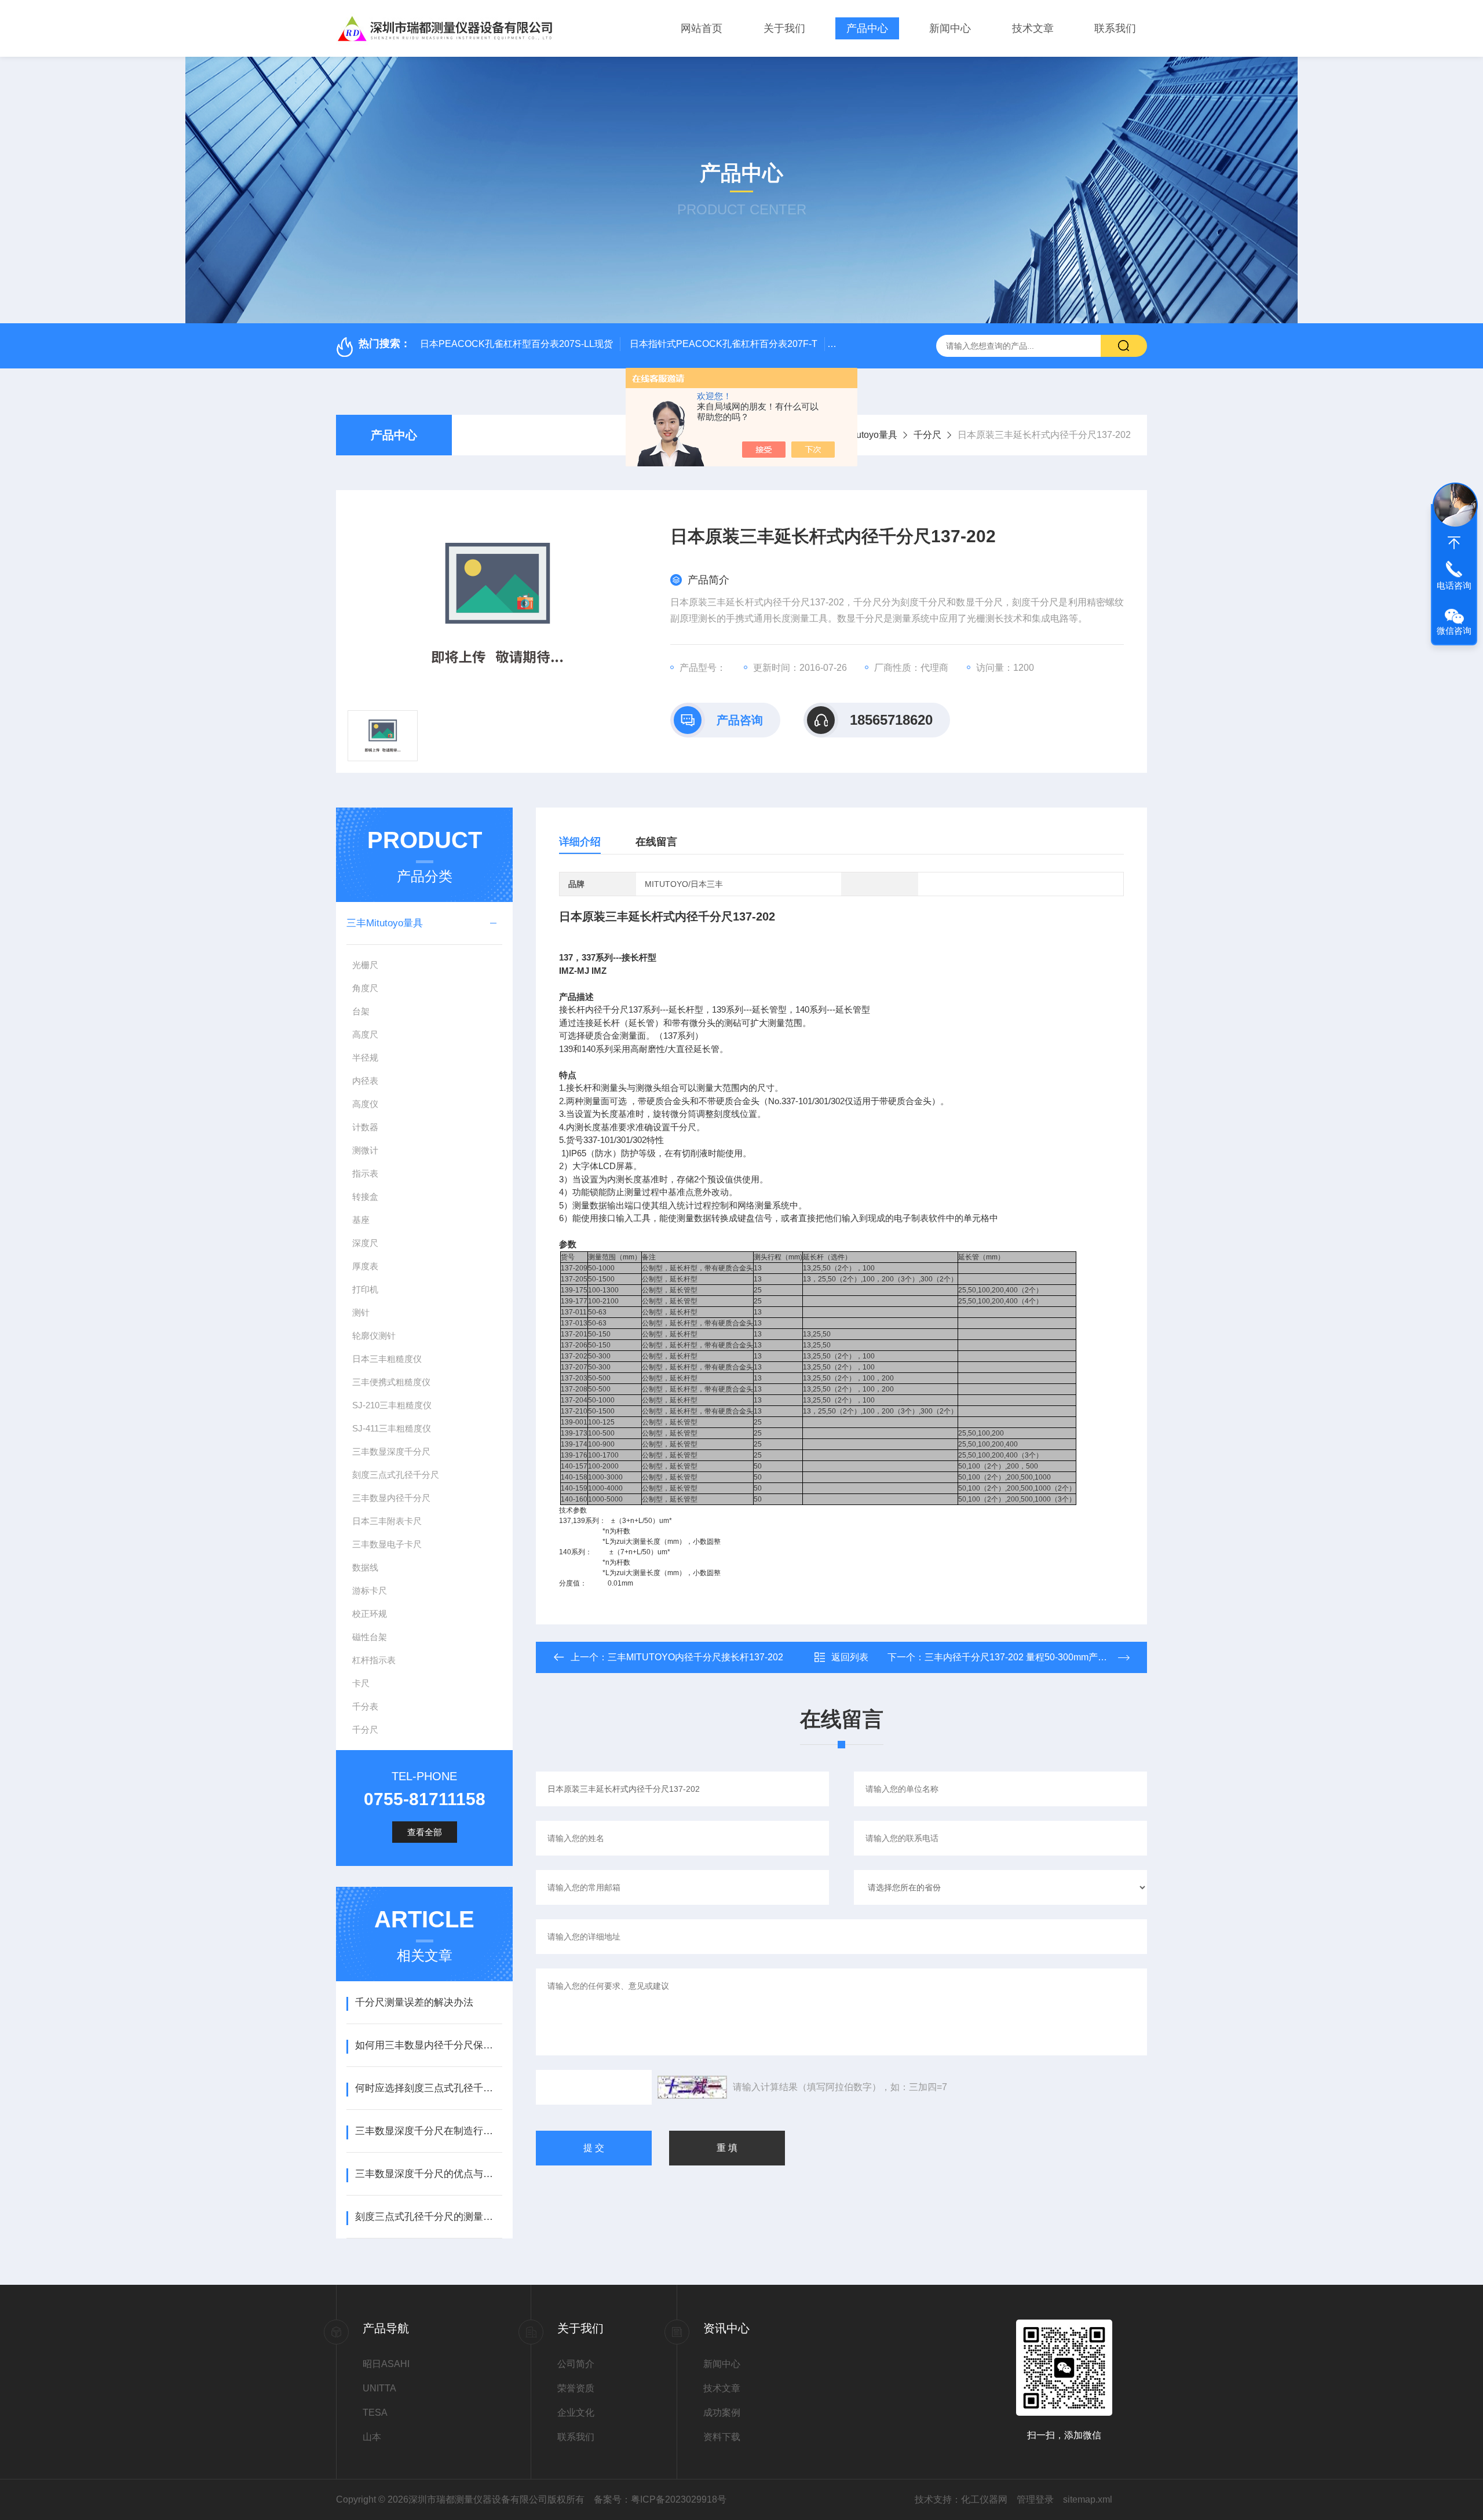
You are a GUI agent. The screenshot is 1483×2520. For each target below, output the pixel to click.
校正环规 (370, 1614)
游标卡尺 (370, 1590)
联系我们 (1115, 28)
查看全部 (425, 1832)
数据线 (365, 1567)
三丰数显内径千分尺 (391, 1498)
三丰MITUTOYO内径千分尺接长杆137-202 (695, 1657)
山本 (372, 2437)
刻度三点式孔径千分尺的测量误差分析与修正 (428, 2217)
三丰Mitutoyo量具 (861, 435)
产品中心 (867, 28)
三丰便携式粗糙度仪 (391, 1382)
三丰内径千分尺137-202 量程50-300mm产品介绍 (1025, 1657)
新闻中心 (950, 28)
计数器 (365, 1127)
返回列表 (850, 1657)
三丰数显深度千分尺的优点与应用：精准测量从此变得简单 (428, 2174)
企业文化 (576, 2413)
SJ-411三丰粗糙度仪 (392, 1428)
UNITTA (379, 2388)
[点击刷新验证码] (692, 2087)
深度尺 (365, 1243)
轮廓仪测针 (374, 1336)
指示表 (365, 1173)
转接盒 (365, 1197)
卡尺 (361, 1683)
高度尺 (365, 1034)
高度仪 (365, 1104)
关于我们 (784, 28)
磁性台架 (370, 1637)
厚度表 (365, 1266)
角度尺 (365, 988)
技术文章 (1033, 28)
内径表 (365, 1081)
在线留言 (656, 842)
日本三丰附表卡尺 (387, 1521)
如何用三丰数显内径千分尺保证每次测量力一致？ (428, 2045)
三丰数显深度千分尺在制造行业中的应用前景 (428, 2131)
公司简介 (576, 2364)
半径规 (365, 1058)
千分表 (365, 1706)
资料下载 (722, 2437)
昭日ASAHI (386, 2364)
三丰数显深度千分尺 (391, 1451)
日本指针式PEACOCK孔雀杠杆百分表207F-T (724, 344)
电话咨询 (1454, 585)
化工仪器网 (984, 2499)
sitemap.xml (1088, 2499)
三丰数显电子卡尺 (387, 1544)
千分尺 (927, 435)
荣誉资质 (576, 2388)
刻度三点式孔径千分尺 (396, 1475)
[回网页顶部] (1454, 543)
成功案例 (722, 2413)
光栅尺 (365, 965)
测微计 (365, 1150)
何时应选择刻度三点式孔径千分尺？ (428, 2088)
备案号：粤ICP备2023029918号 (660, 2499)
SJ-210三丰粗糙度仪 (392, 1405)
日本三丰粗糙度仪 (387, 1359)
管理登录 (1035, 2499)
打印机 (365, 1289)
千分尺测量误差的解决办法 (414, 2002)
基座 (361, 1220)
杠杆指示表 (374, 1660)
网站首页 (702, 28)
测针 (361, 1312)
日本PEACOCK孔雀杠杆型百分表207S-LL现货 (516, 344)
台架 (361, 1011)
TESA (375, 2413)
